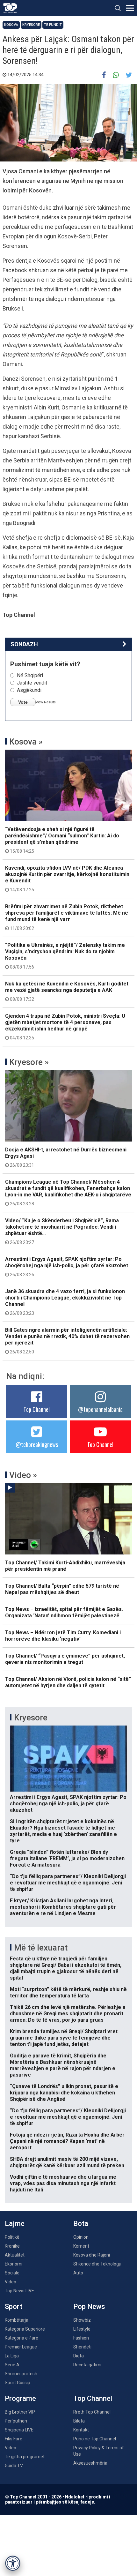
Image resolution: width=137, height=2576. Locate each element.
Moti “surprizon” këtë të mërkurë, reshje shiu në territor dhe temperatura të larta (68, 1992)
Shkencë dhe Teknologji (97, 2264)
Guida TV (14, 2466)
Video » (23, 1475)
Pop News (89, 2306)
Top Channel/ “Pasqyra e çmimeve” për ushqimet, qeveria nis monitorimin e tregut (65, 1659)
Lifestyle (82, 2329)
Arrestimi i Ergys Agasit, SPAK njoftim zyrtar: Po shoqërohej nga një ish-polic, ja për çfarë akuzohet (67, 1267)
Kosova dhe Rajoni (92, 2255)
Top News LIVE (19, 2291)
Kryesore (31, 25)
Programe (20, 2398)
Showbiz (82, 2320)
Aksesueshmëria (90, 2463)
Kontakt (81, 2430)
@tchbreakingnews (37, 1444)
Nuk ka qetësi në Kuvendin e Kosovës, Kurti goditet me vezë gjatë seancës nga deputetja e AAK (67, 991)
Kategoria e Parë (22, 2338)
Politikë (12, 2237)
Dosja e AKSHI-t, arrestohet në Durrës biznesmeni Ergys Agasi (66, 1157)
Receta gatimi (87, 2365)
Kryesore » (29, 1062)
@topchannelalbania (100, 1409)
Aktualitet (15, 2255)
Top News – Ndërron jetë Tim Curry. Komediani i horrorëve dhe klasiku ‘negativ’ (63, 1636)
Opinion (81, 2237)
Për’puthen (16, 2421)
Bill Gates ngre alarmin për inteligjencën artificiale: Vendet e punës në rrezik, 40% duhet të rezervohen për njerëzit (67, 1341)
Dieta (79, 2356)
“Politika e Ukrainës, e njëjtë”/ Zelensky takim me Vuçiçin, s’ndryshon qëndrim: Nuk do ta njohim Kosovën (65, 956)
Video (11, 2282)
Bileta (79, 2421)
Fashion (81, 2338)
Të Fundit (53, 25)
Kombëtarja (17, 2320)
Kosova (11, 25)
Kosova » (26, 742)
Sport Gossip (18, 2383)
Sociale (12, 2273)
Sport (14, 2306)
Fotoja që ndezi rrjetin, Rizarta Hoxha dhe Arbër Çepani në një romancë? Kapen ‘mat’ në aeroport (67, 2141)
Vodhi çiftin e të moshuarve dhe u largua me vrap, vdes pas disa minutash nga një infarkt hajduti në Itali (63, 2183)
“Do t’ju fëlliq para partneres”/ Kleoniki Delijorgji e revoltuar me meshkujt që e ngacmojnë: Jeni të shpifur (68, 1883)
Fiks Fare (14, 2439)
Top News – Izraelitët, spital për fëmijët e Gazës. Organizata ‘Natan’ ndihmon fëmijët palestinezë (64, 1612)
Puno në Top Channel (95, 2439)
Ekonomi (14, 2264)
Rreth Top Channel (92, 2412)
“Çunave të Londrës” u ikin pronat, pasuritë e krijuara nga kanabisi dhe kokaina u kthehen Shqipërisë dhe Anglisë (64, 2093)
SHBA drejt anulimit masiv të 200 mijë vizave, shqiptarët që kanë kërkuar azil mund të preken (67, 2162)
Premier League (21, 2347)
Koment (81, 2246)
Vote (23, 702)
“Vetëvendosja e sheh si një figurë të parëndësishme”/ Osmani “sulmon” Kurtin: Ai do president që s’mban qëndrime (62, 840)
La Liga (12, 2356)
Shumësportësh (21, 2374)
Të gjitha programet (25, 2457)
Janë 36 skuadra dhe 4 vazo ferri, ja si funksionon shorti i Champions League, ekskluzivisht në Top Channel (65, 1302)
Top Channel (37, 1409)
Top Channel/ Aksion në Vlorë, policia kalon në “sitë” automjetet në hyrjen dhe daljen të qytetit (68, 1682)
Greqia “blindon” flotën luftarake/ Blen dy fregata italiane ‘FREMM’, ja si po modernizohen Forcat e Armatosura (67, 1858)
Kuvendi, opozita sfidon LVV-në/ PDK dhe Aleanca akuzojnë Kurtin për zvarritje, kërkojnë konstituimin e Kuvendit (67, 879)
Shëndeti (82, 2347)
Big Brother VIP (20, 2412)
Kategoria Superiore (25, 2329)
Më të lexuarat (41, 1948)
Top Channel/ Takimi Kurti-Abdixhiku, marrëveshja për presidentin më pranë (65, 1566)
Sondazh (24, 644)
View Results (46, 702)
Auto (78, 2273)
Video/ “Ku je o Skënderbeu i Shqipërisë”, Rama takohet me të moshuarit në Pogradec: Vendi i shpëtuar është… (62, 1231)
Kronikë (12, 2246)
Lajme (15, 2224)
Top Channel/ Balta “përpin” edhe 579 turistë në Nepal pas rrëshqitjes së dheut (62, 1589)
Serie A (12, 2365)
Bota (81, 2224)
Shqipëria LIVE (19, 2430)
